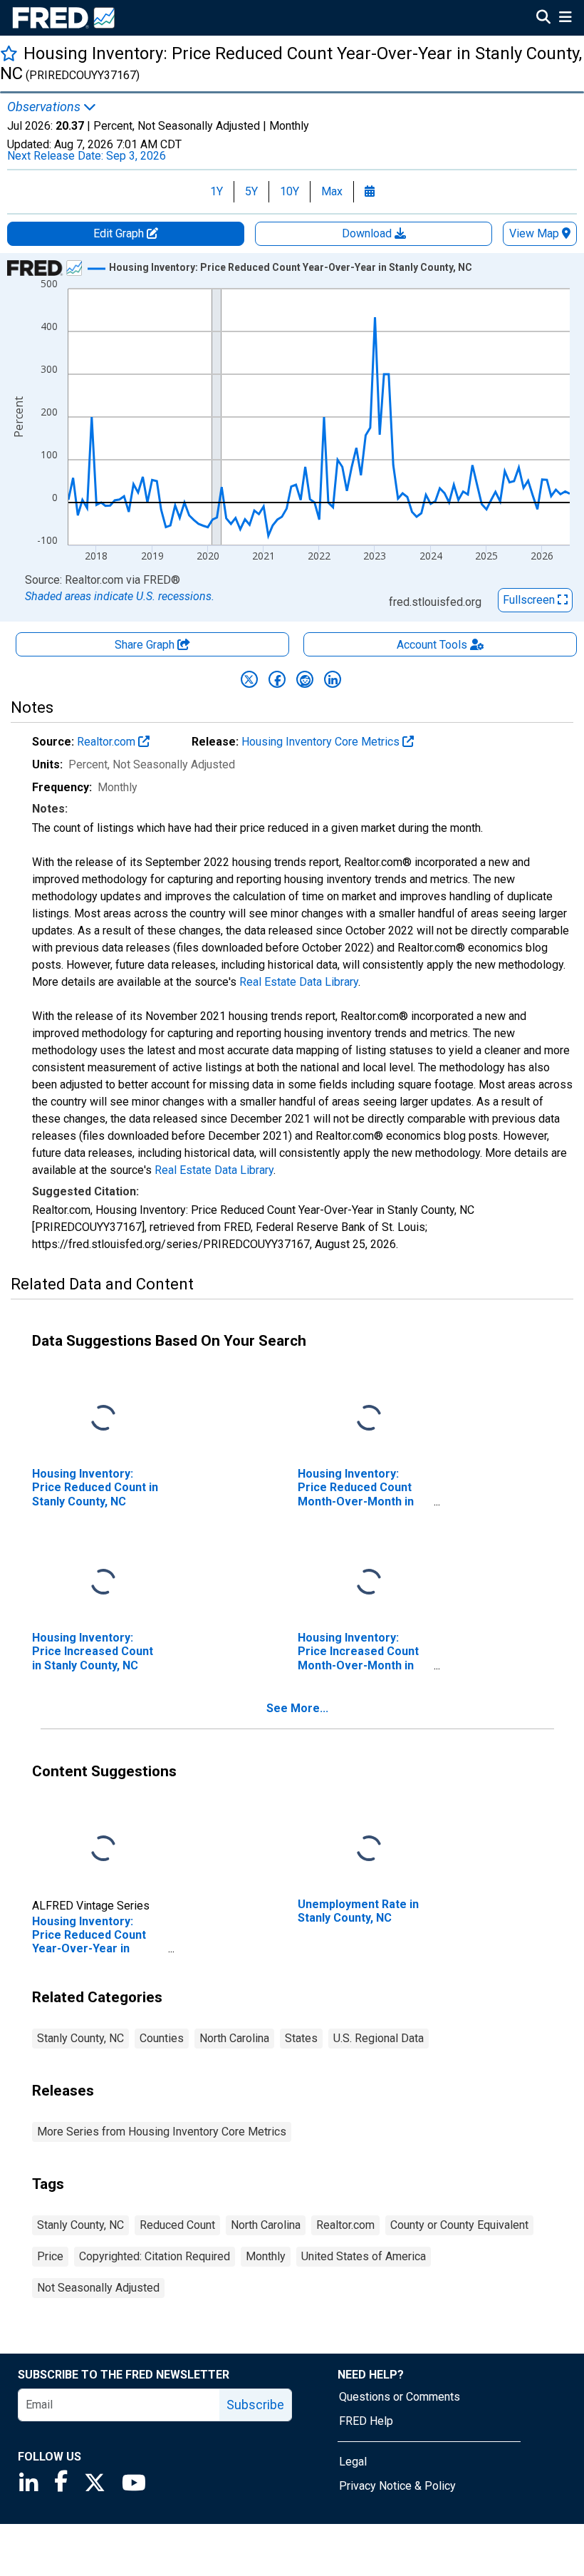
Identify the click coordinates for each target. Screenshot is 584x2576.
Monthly (266, 2256)
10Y (290, 191)
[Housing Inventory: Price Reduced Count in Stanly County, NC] (103, 1419)
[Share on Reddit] (305, 679)
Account (432, 645)
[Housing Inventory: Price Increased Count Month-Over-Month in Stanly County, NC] (369, 1583)
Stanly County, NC (80, 2038)
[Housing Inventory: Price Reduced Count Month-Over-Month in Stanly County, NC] (369, 1419)
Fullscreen (530, 600)
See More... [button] (297, 1708)
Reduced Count (177, 2225)
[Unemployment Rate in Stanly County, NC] (369, 1849)
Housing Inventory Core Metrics (322, 742)
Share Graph (146, 645)
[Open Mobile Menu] (565, 19)
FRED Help (366, 2421)
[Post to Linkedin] (333, 679)
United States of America (364, 2256)
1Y (217, 191)
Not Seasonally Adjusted (98, 2288)
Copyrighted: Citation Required (155, 2256)
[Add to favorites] (9, 53)
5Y (251, 191)
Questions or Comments (400, 2397)
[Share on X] (249, 679)
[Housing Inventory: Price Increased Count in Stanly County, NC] (103, 1583)
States (301, 2038)
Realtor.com (108, 742)
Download (368, 233)
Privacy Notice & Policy (397, 2486)
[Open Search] (543, 19)
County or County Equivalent (459, 2225)
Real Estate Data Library (299, 982)
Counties (162, 2038)
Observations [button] (45, 107)
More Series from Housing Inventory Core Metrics (162, 2132)
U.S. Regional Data (379, 2038)
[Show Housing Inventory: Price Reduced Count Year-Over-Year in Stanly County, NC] (291, 267)
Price (50, 2256)
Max (332, 191)
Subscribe (255, 2405)
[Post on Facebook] (277, 679)
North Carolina (234, 2038)
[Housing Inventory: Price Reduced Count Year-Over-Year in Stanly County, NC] (103, 1849)
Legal (353, 2462)
